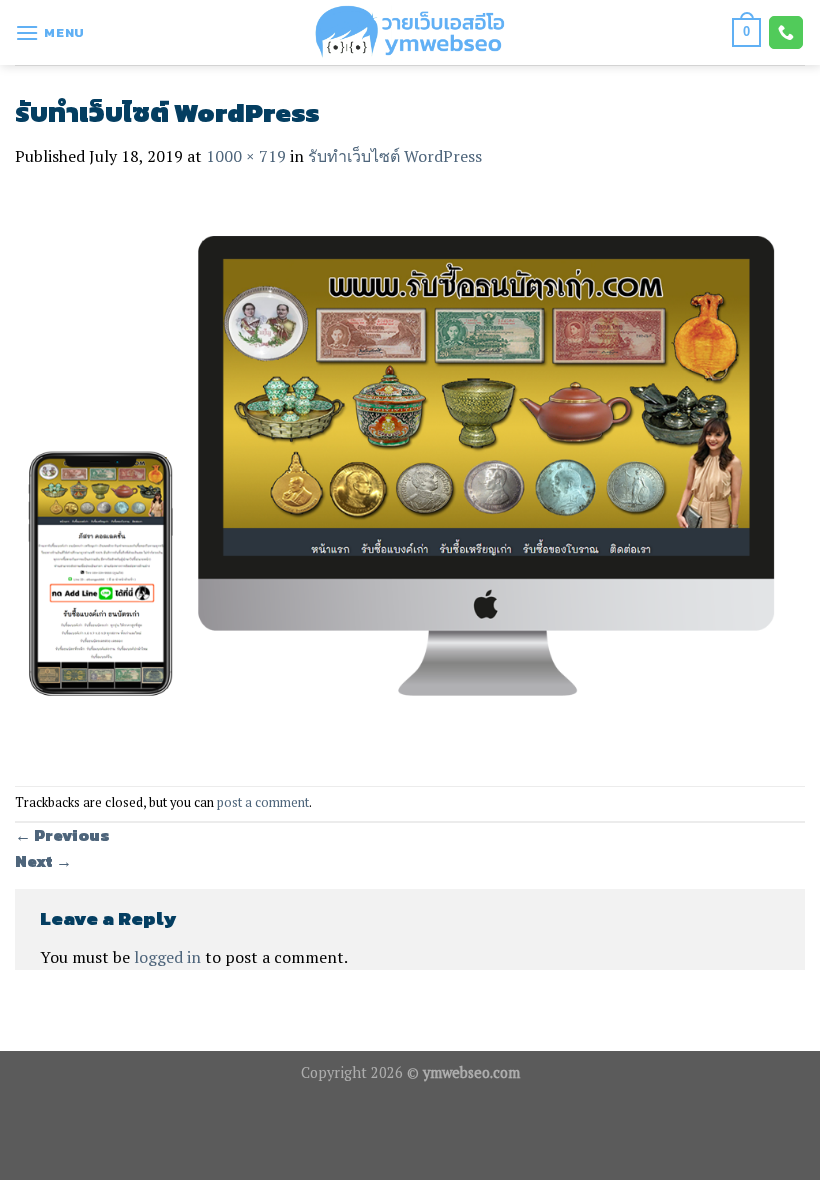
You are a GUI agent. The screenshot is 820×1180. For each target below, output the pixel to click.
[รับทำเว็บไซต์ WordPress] (410, 476)
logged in (167, 957)
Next (43, 861)
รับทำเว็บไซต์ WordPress (395, 156)
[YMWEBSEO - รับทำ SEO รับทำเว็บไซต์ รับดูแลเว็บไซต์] (410, 32)
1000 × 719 (246, 156)
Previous (62, 835)
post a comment (263, 802)
